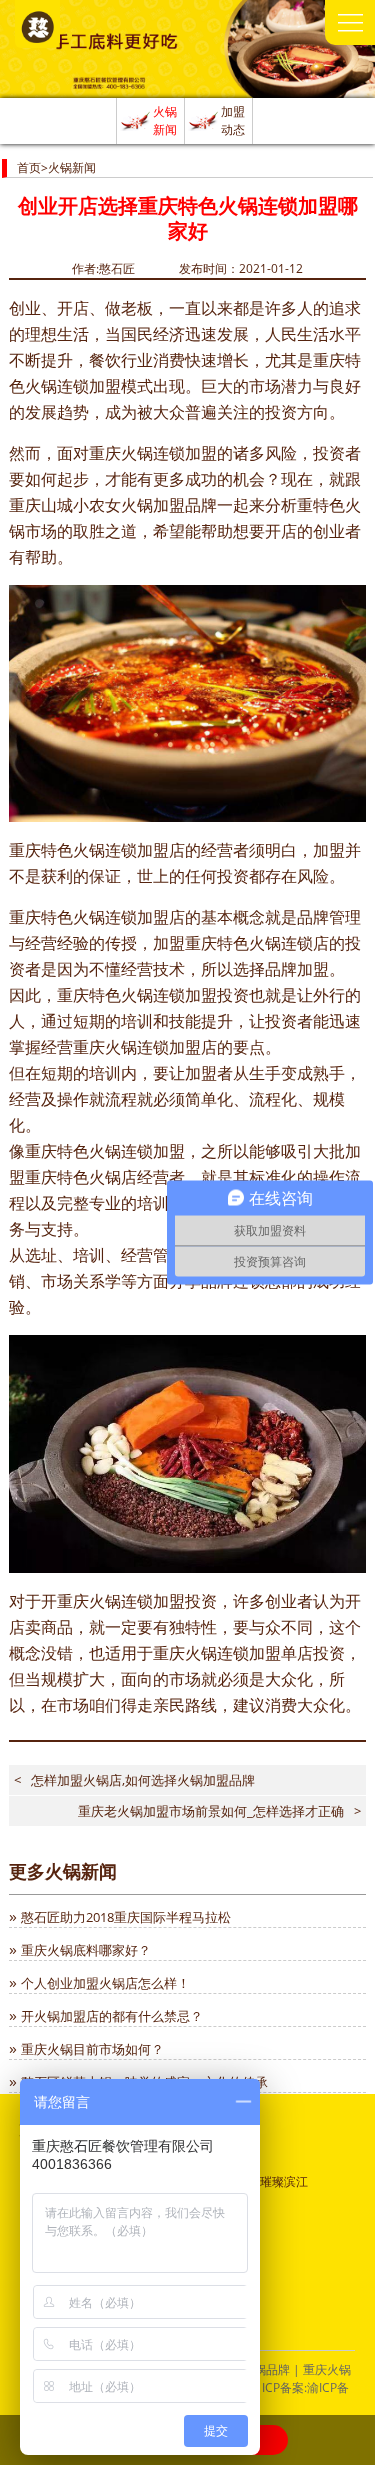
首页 (29, 167)
